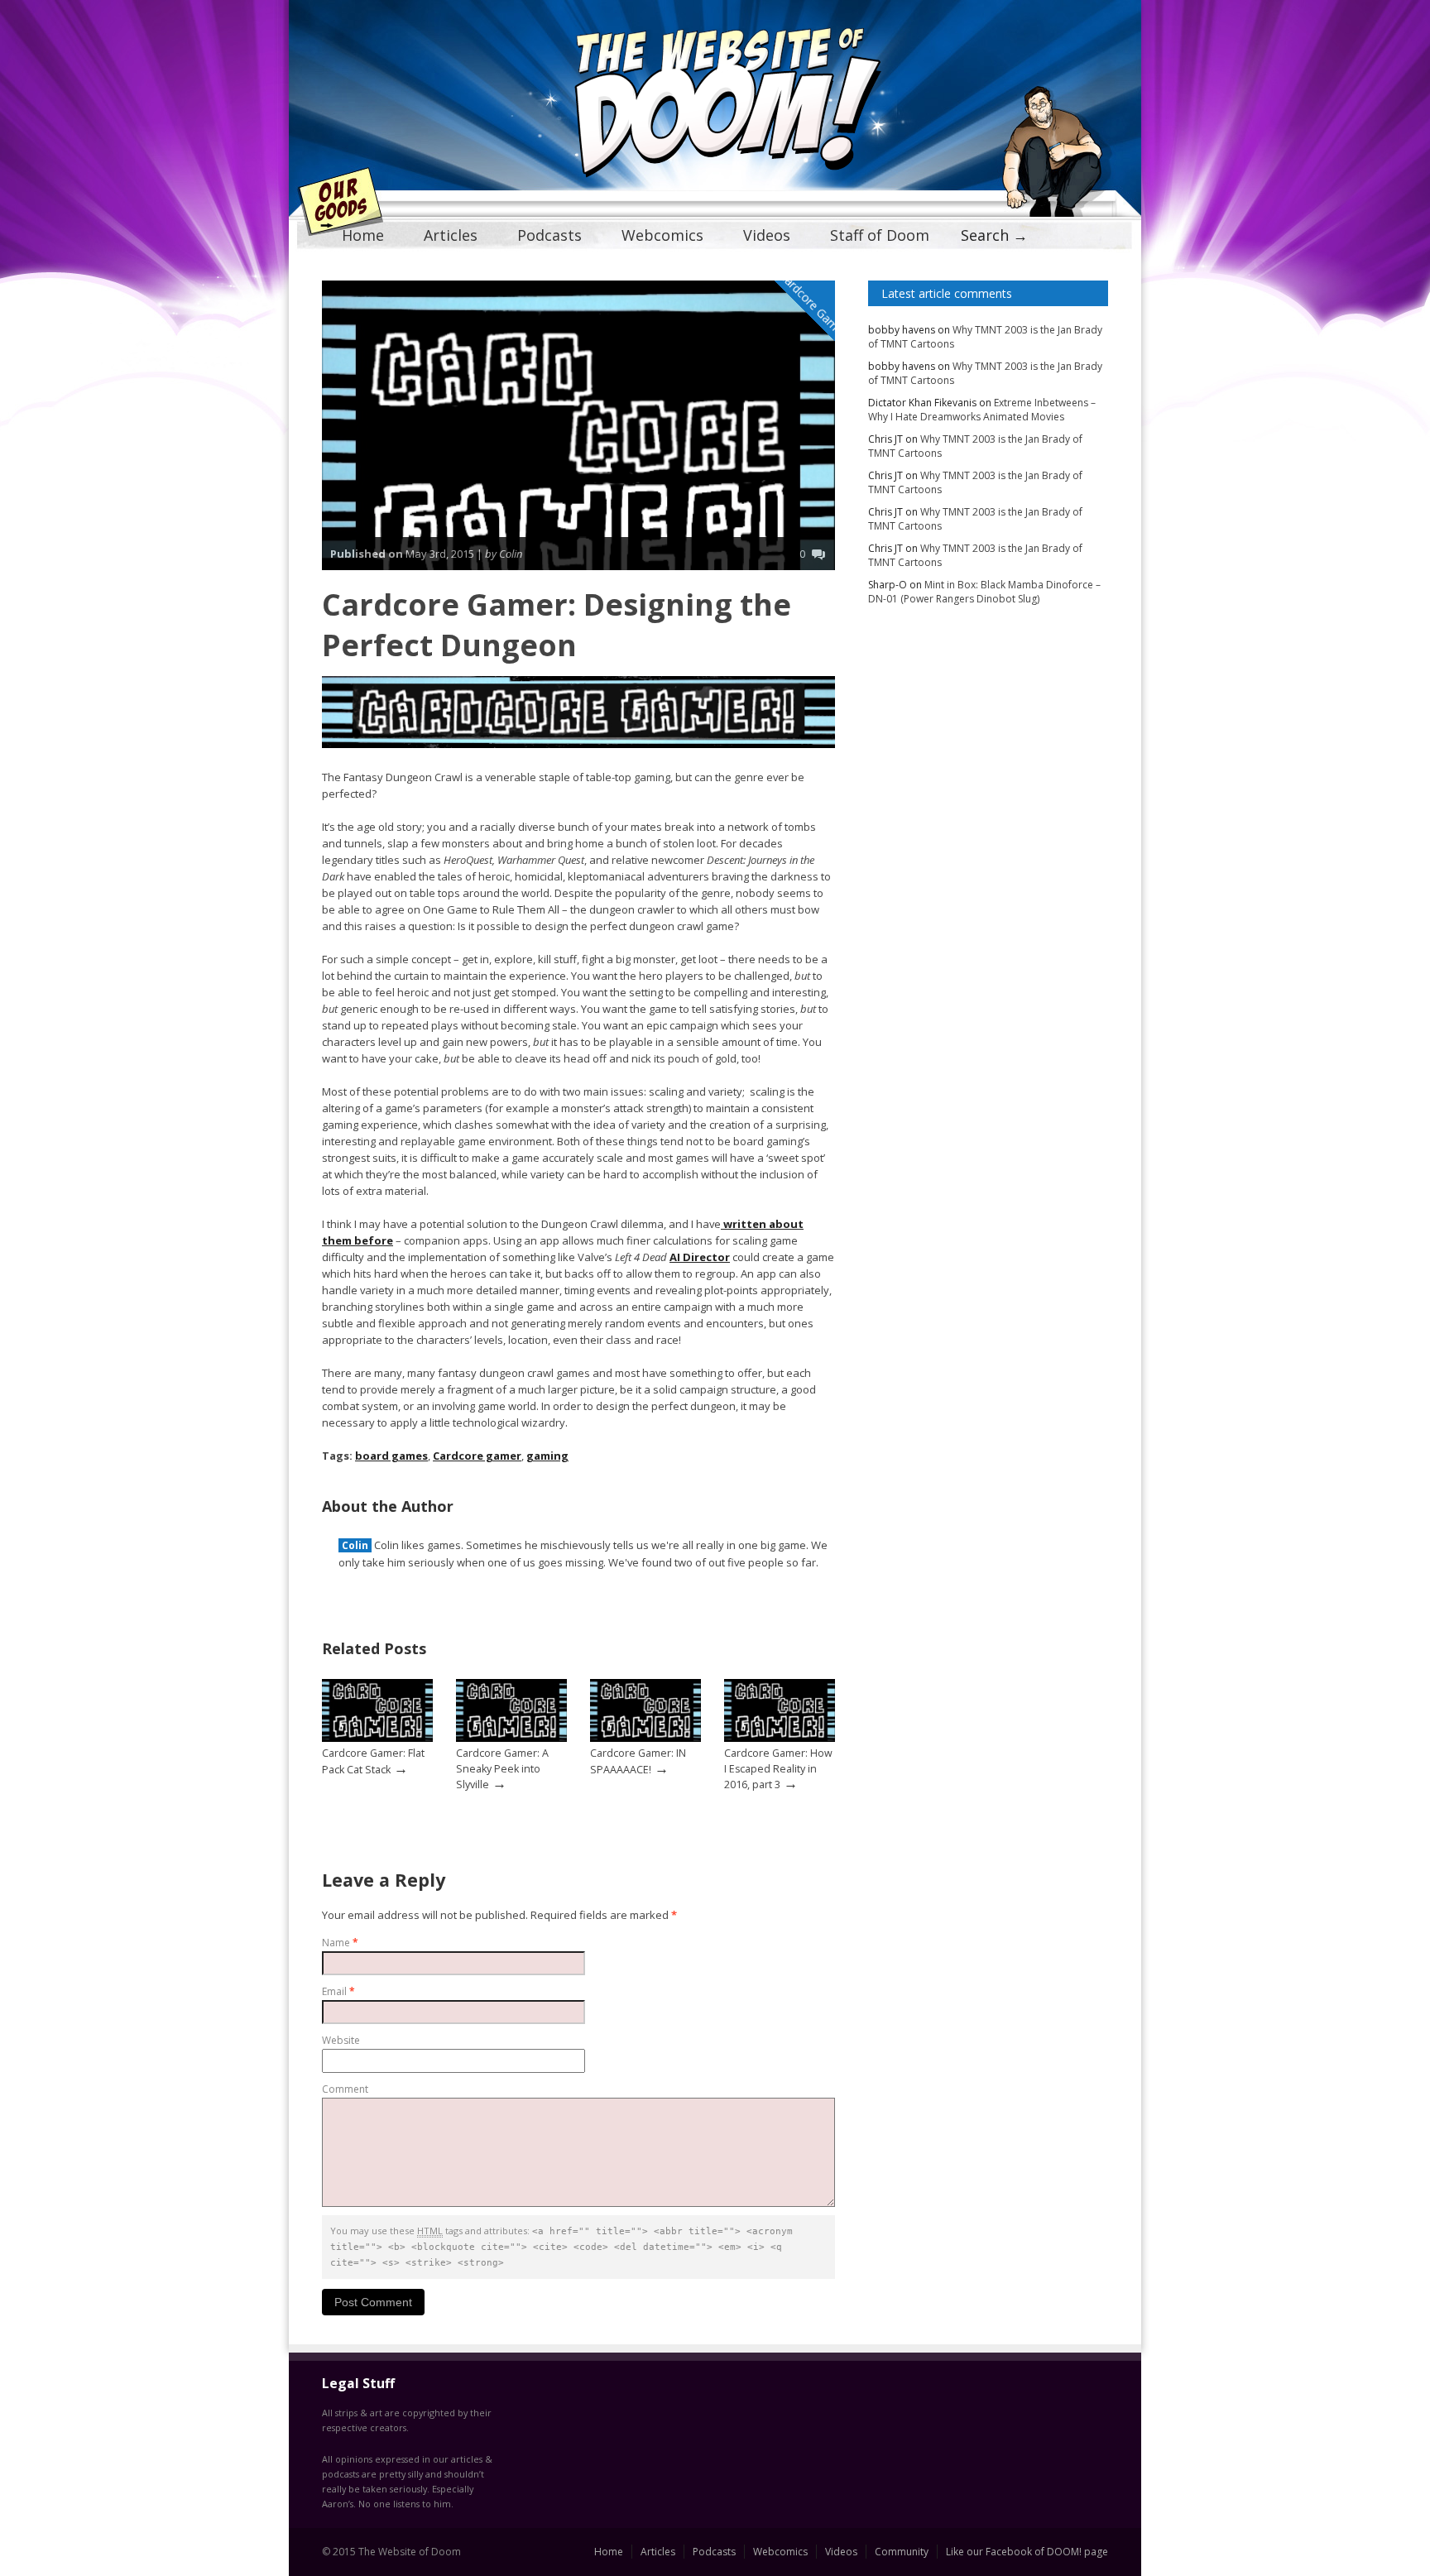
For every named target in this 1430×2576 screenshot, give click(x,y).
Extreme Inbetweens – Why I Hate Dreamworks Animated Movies (982, 410)
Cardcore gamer (477, 1456)
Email (338, 1991)
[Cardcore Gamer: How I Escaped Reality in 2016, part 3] (780, 1738)
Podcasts (549, 235)
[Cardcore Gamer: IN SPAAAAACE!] (645, 1738)
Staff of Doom (880, 235)
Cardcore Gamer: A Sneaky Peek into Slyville (502, 1768)
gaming (547, 1456)
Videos (767, 235)
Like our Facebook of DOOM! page (1027, 2552)
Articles (451, 235)
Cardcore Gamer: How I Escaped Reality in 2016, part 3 (778, 1768)
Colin (355, 1545)
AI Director (700, 1257)
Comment (345, 2089)
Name (340, 1943)
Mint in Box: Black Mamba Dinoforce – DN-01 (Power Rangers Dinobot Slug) (984, 592)
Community (902, 2552)
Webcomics (662, 235)
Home (363, 235)
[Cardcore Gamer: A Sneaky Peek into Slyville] (511, 1738)
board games (391, 1456)
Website (341, 2040)
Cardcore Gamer (813, 304)
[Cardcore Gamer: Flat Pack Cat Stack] (377, 1738)
